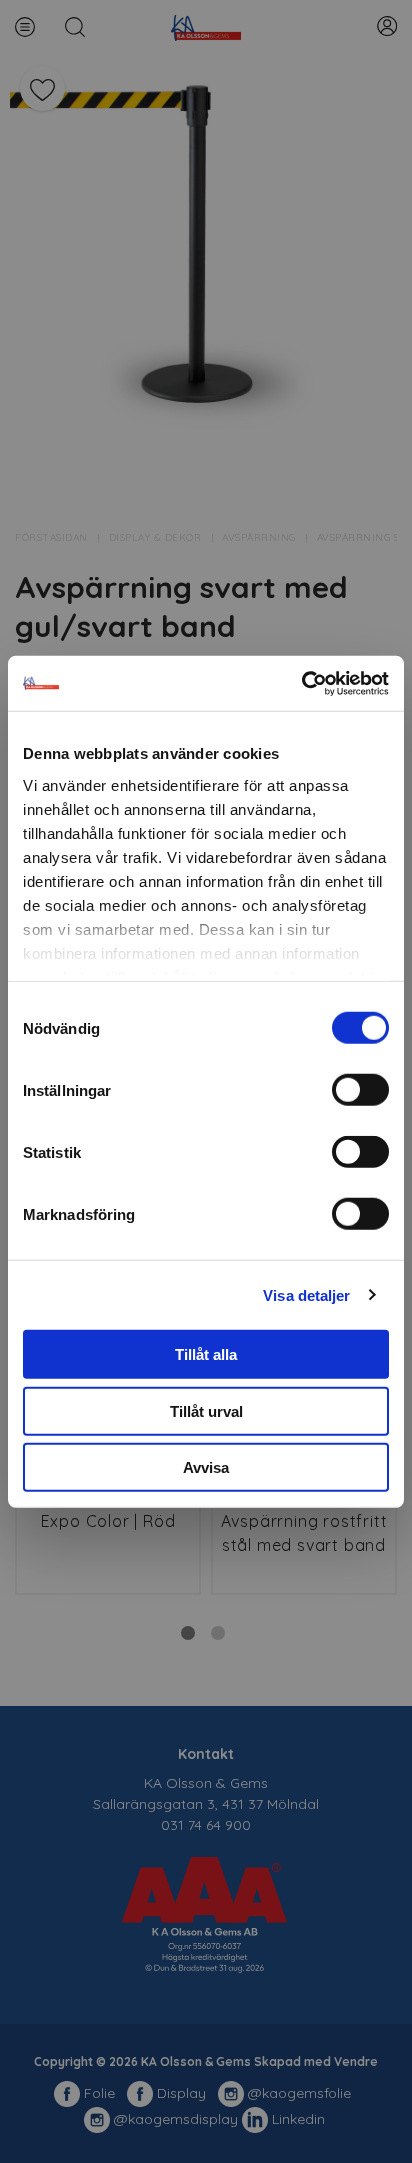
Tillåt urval (206, 1410)
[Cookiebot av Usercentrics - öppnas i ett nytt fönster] (301, 683)
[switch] (360, 1090)
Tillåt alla (206, 1354)
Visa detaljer (306, 1294)
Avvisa (206, 1467)
